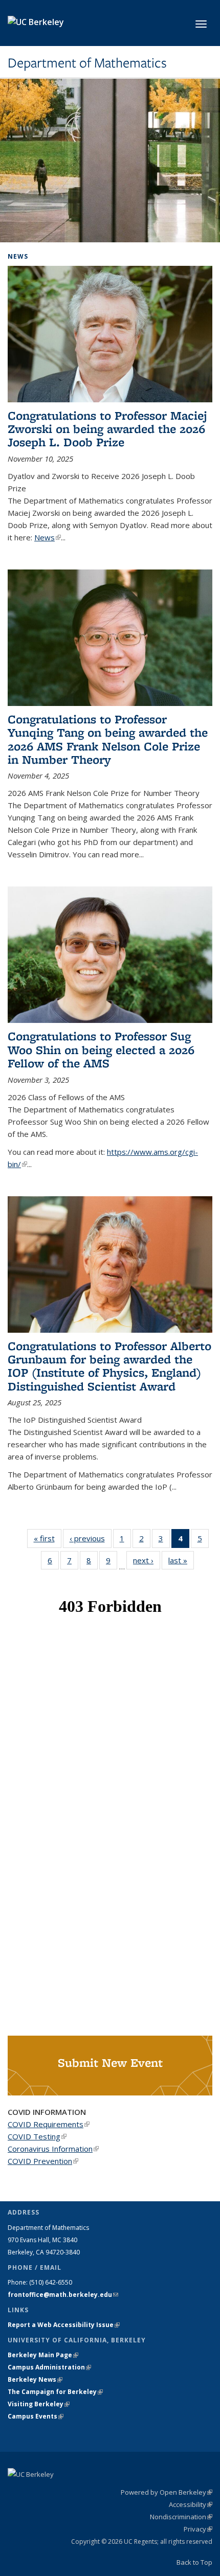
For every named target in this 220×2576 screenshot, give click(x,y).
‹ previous (91, 1538)
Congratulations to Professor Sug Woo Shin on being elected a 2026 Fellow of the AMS (101, 1050)
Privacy (198, 2529)
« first (48, 1538)
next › (147, 1560)
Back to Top (194, 2562)
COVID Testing (37, 2136)
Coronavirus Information (53, 2149)
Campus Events (36, 2416)
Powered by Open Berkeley (167, 2492)
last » (181, 1560)
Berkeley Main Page (43, 2355)
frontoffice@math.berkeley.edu (63, 2295)
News (48, 537)
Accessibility (191, 2504)
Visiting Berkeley (39, 2404)
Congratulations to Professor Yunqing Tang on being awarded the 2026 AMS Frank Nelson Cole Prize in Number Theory (108, 739)
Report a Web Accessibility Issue (64, 2325)
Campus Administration (49, 2367)
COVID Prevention (43, 2161)
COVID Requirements (49, 2124)
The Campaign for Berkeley (55, 2392)
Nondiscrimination (181, 2517)
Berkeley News (35, 2379)
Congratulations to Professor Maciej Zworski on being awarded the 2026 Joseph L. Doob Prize (107, 429)
